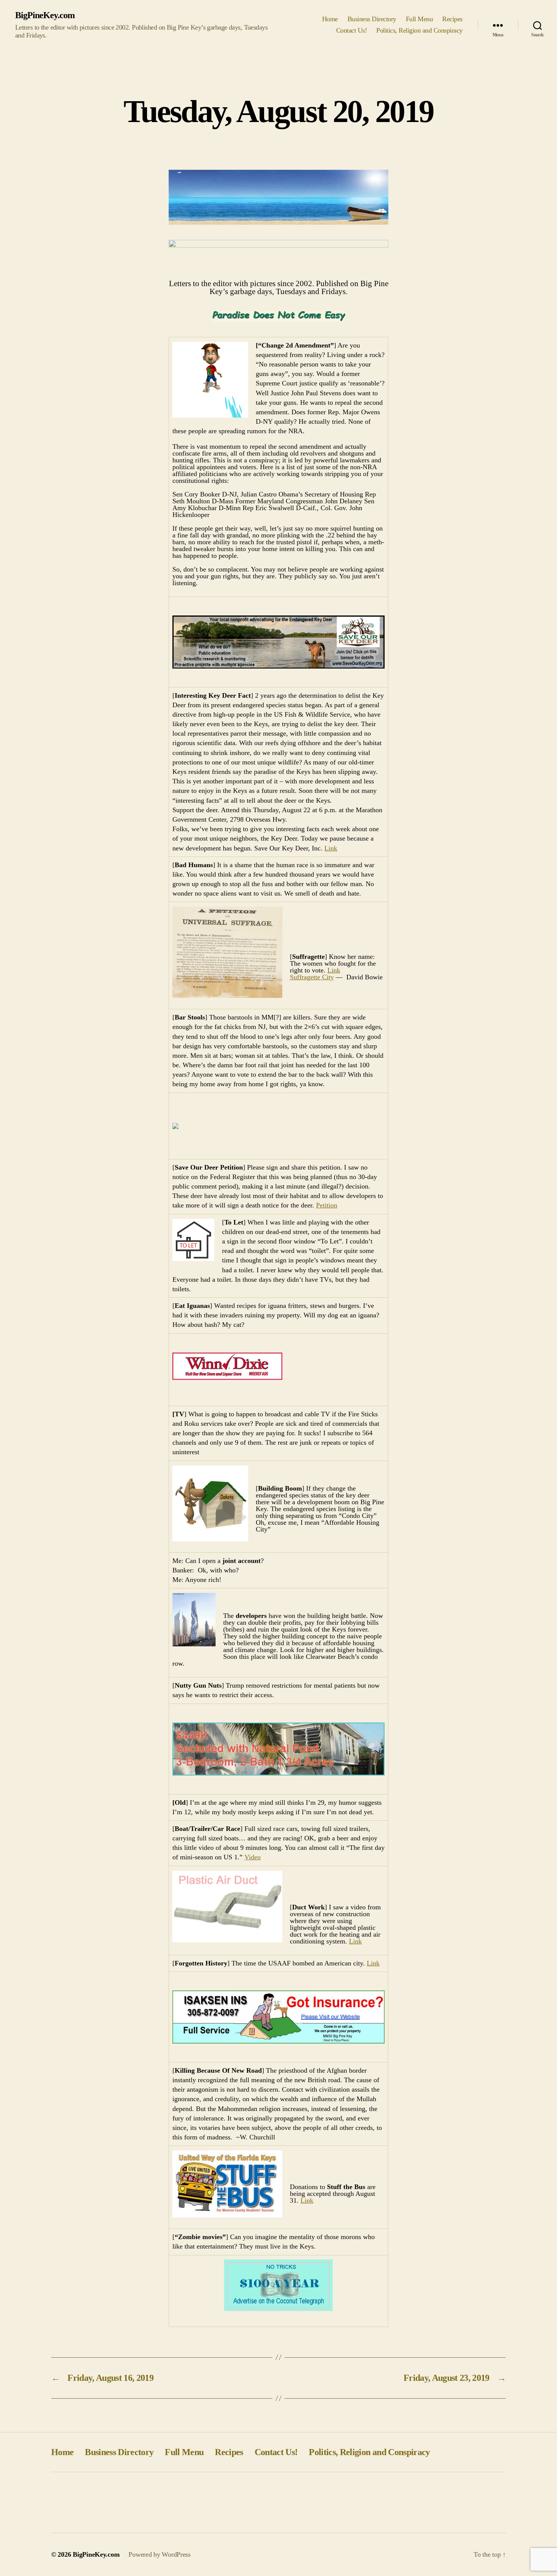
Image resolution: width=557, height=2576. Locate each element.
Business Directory (372, 19)
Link (331, 848)
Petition (327, 1205)
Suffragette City (312, 977)
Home (330, 19)
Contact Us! (352, 30)
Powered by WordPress (160, 2554)
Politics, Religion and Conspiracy (419, 30)
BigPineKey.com (45, 15)
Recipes (452, 19)
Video (253, 1857)
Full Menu (419, 19)
